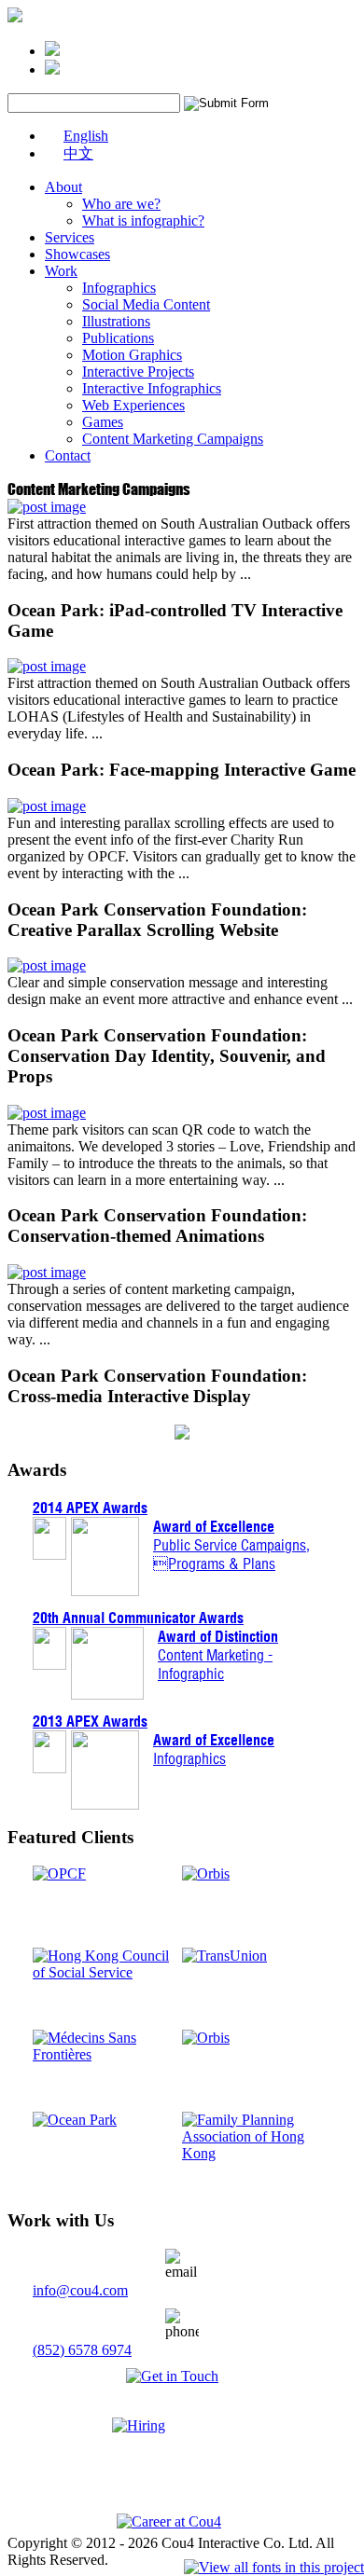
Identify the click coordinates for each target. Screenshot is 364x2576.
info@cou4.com (80, 2290)
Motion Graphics (132, 355)
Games (103, 422)
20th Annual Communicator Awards (138, 1618)
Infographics (119, 288)
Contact (68, 455)
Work (61, 271)
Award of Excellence (214, 1526)
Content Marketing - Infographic (215, 1664)
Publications (118, 338)
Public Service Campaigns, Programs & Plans (231, 1554)
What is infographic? (143, 220)
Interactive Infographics (152, 388)
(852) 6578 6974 (82, 2350)
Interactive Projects (138, 372)
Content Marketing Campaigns (173, 439)
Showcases (77, 254)
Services (70, 237)
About (63, 187)
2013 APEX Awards (90, 1721)
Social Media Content (146, 304)
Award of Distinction (218, 1636)
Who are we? (121, 204)
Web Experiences (133, 405)
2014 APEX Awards (90, 1508)
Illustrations (116, 321)
